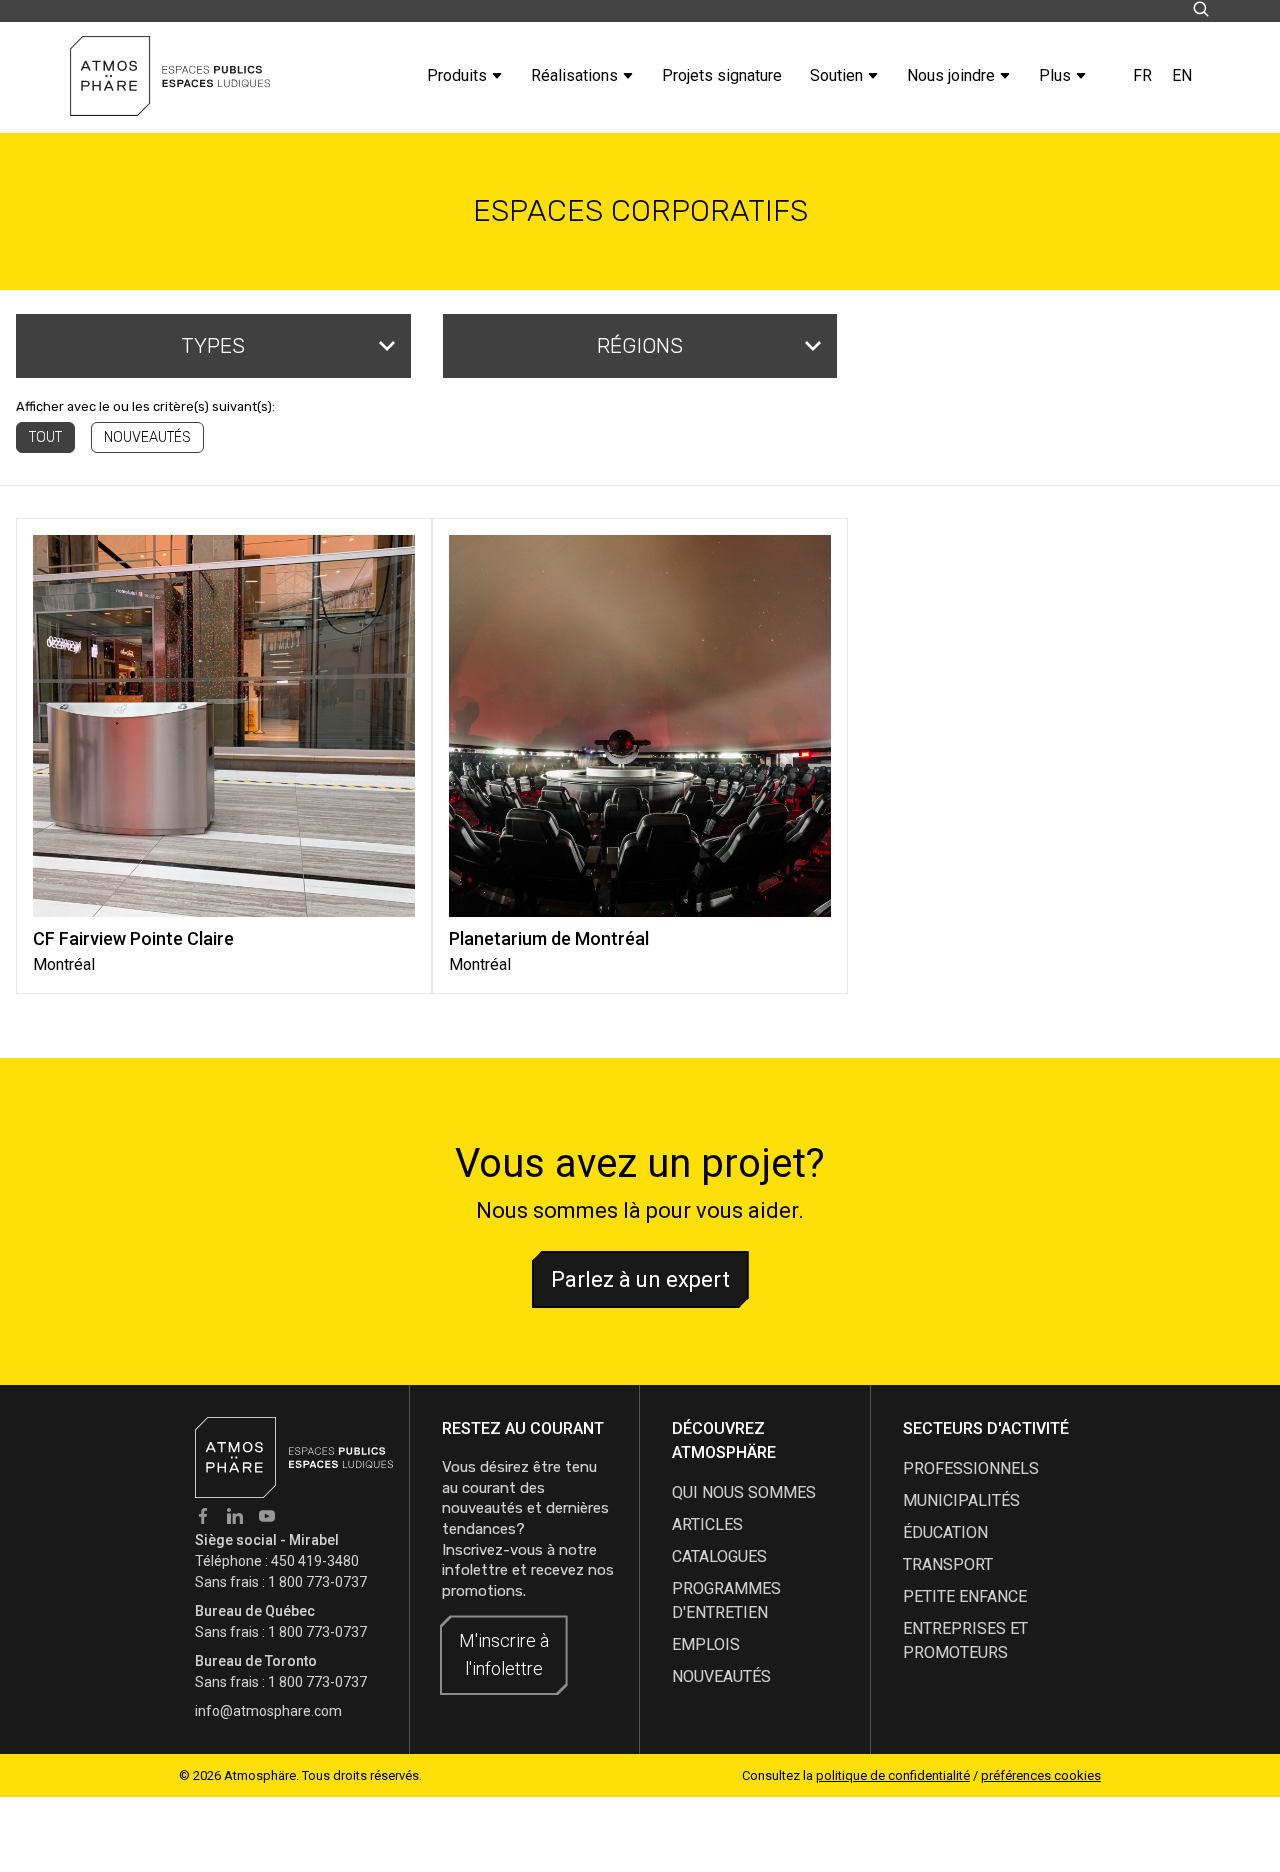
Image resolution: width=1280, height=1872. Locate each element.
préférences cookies (1041, 1775)
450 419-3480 (315, 1561)
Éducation (945, 1532)
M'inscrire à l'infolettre (504, 1654)
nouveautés (721, 1676)
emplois (706, 1644)
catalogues (719, 1556)
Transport (948, 1564)
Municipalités (961, 1500)
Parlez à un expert (640, 1279)
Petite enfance (965, 1596)
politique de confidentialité (893, 1775)
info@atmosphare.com (268, 1711)
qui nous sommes (744, 1492)
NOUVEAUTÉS (147, 437)
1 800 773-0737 (317, 1582)
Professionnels (971, 1468)
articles (707, 1524)
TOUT (45, 437)
